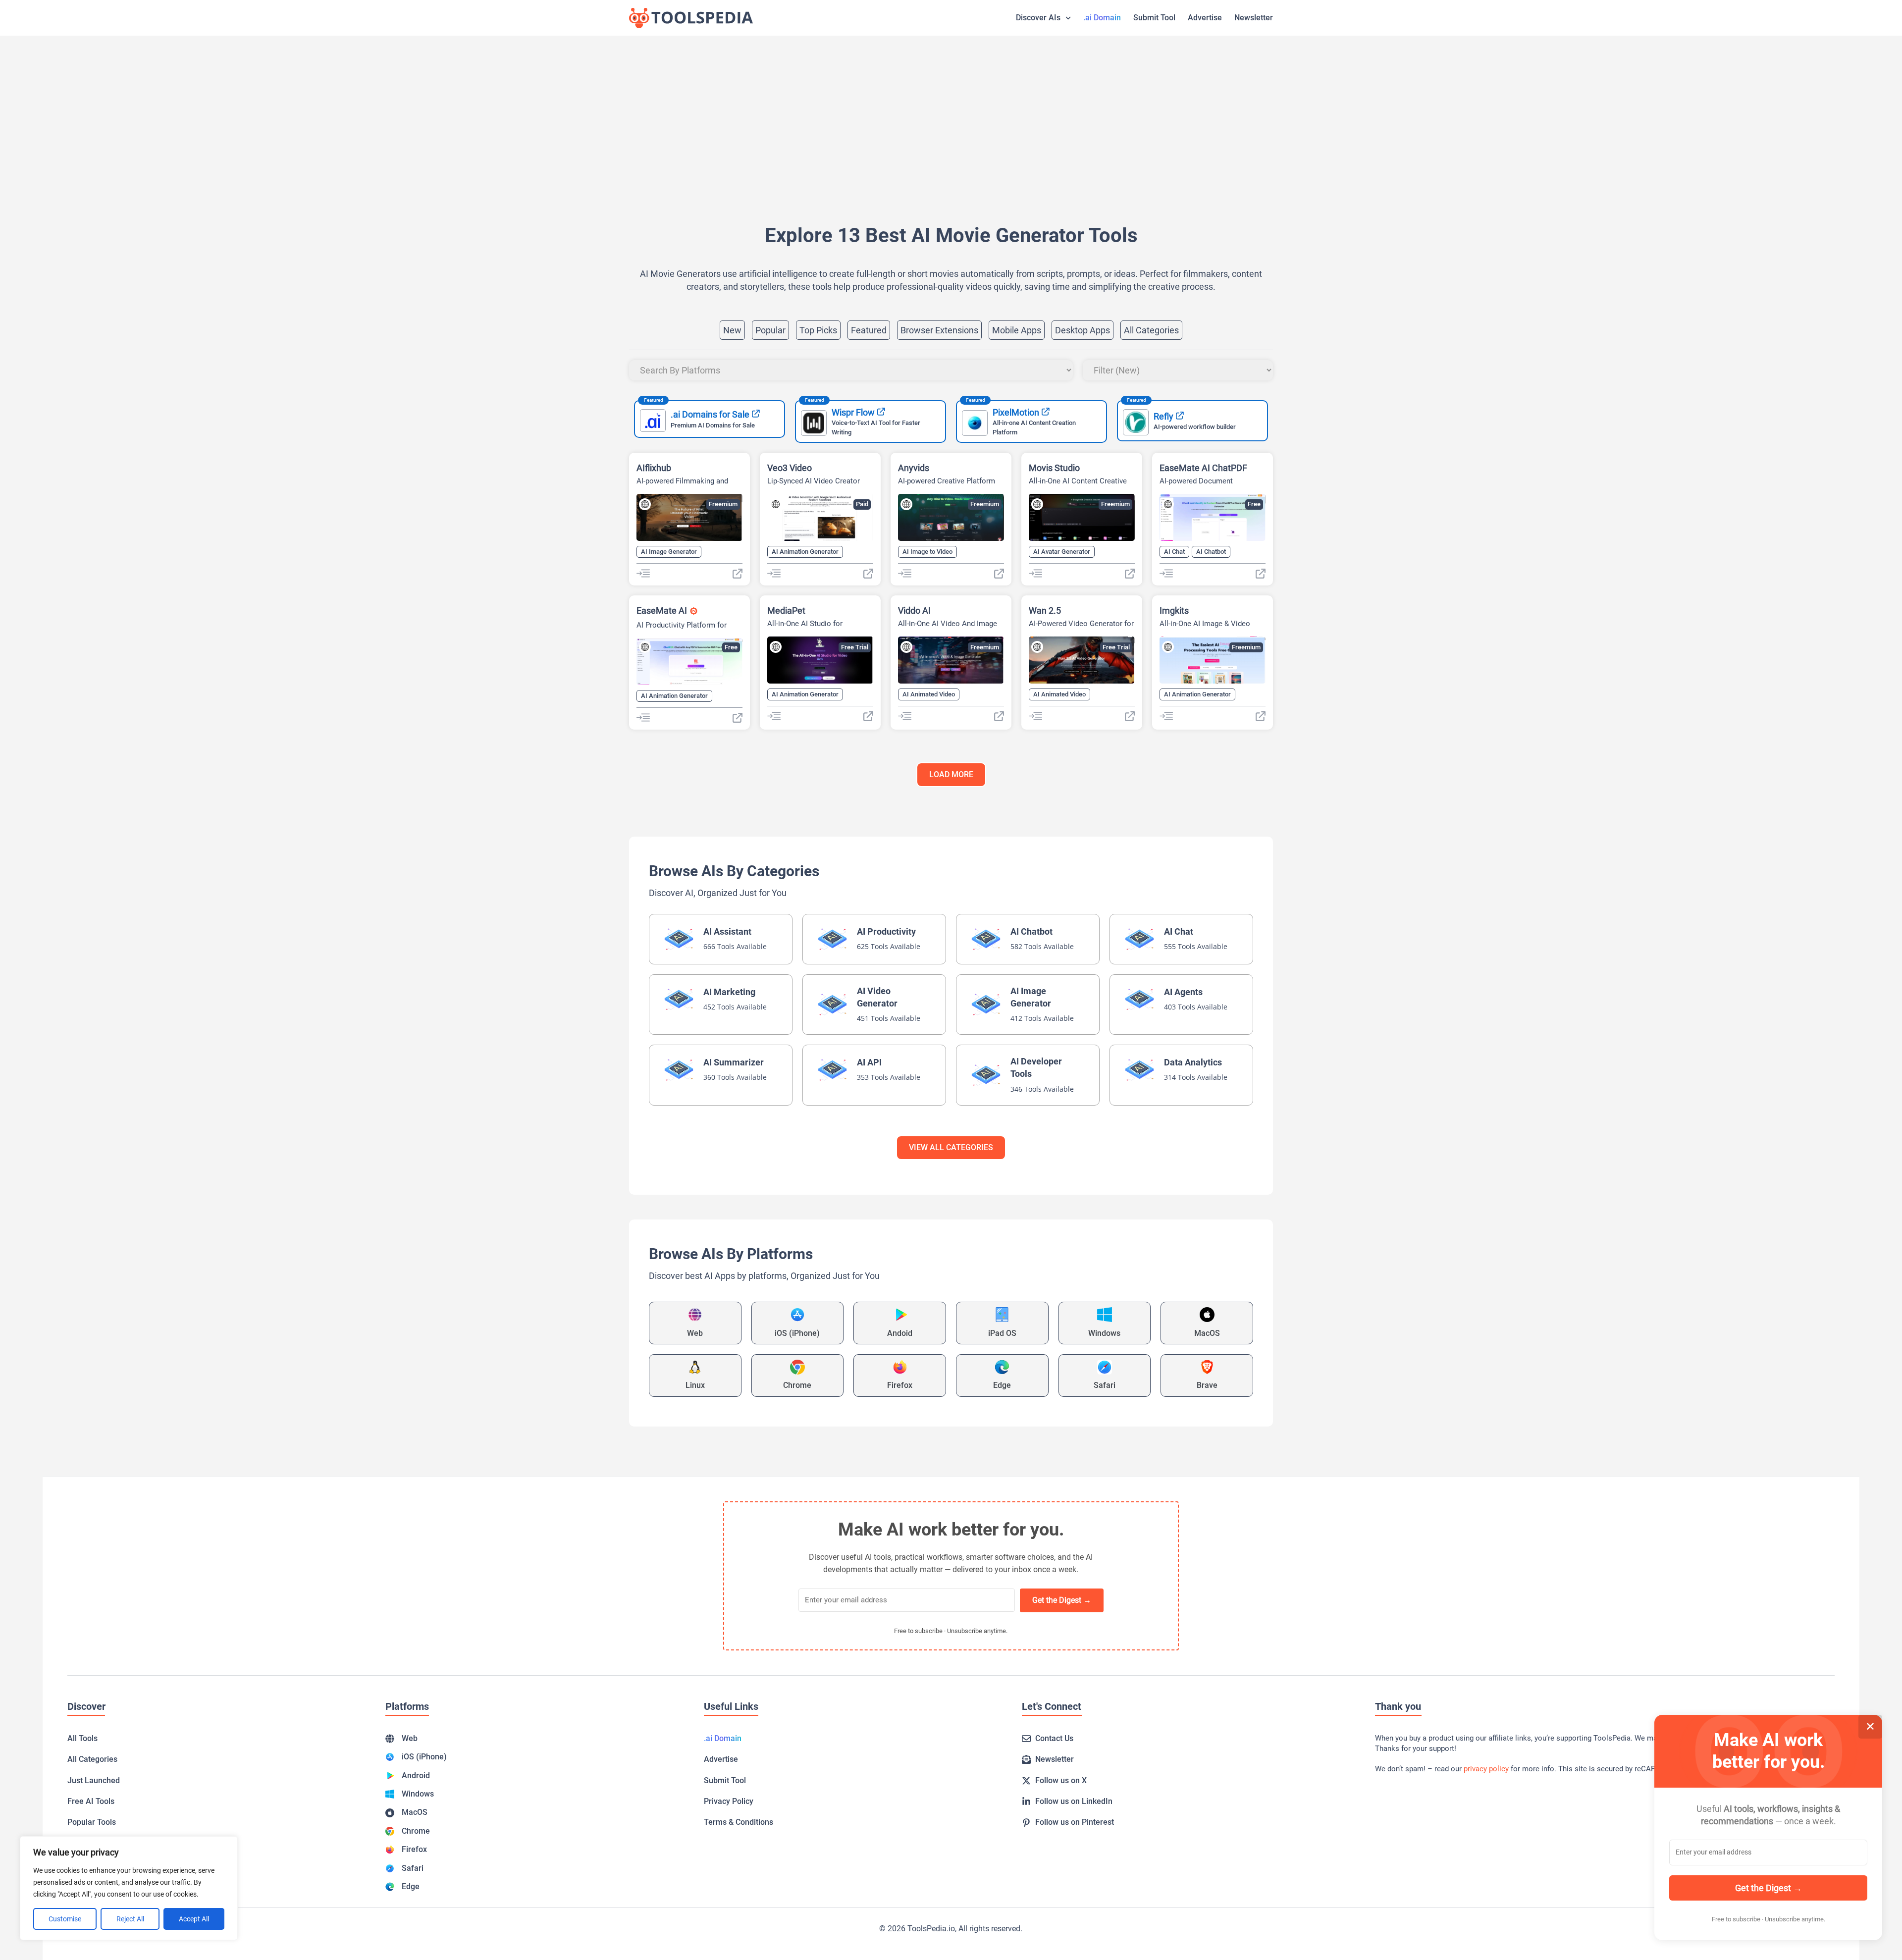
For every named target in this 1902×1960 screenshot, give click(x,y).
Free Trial (855, 647)
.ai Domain (1102, 18)
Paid (862, 504)
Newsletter (1254, 18)
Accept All (194, 1919)
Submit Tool (1154, 18)
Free (1254, 504)
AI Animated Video (929, 694)
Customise (65, 1919)
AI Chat (1174, 552)
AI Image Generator (669, 552)
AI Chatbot (1211, 552)
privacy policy (1486, 1769)
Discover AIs (1038, 18)
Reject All (130, 1919)
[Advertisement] (926, 115)
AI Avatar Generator (1062, 552)
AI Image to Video (927, 552)
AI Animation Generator (805, 552)
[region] (129, 1888)
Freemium (723, 504)
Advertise (1205, 18)
